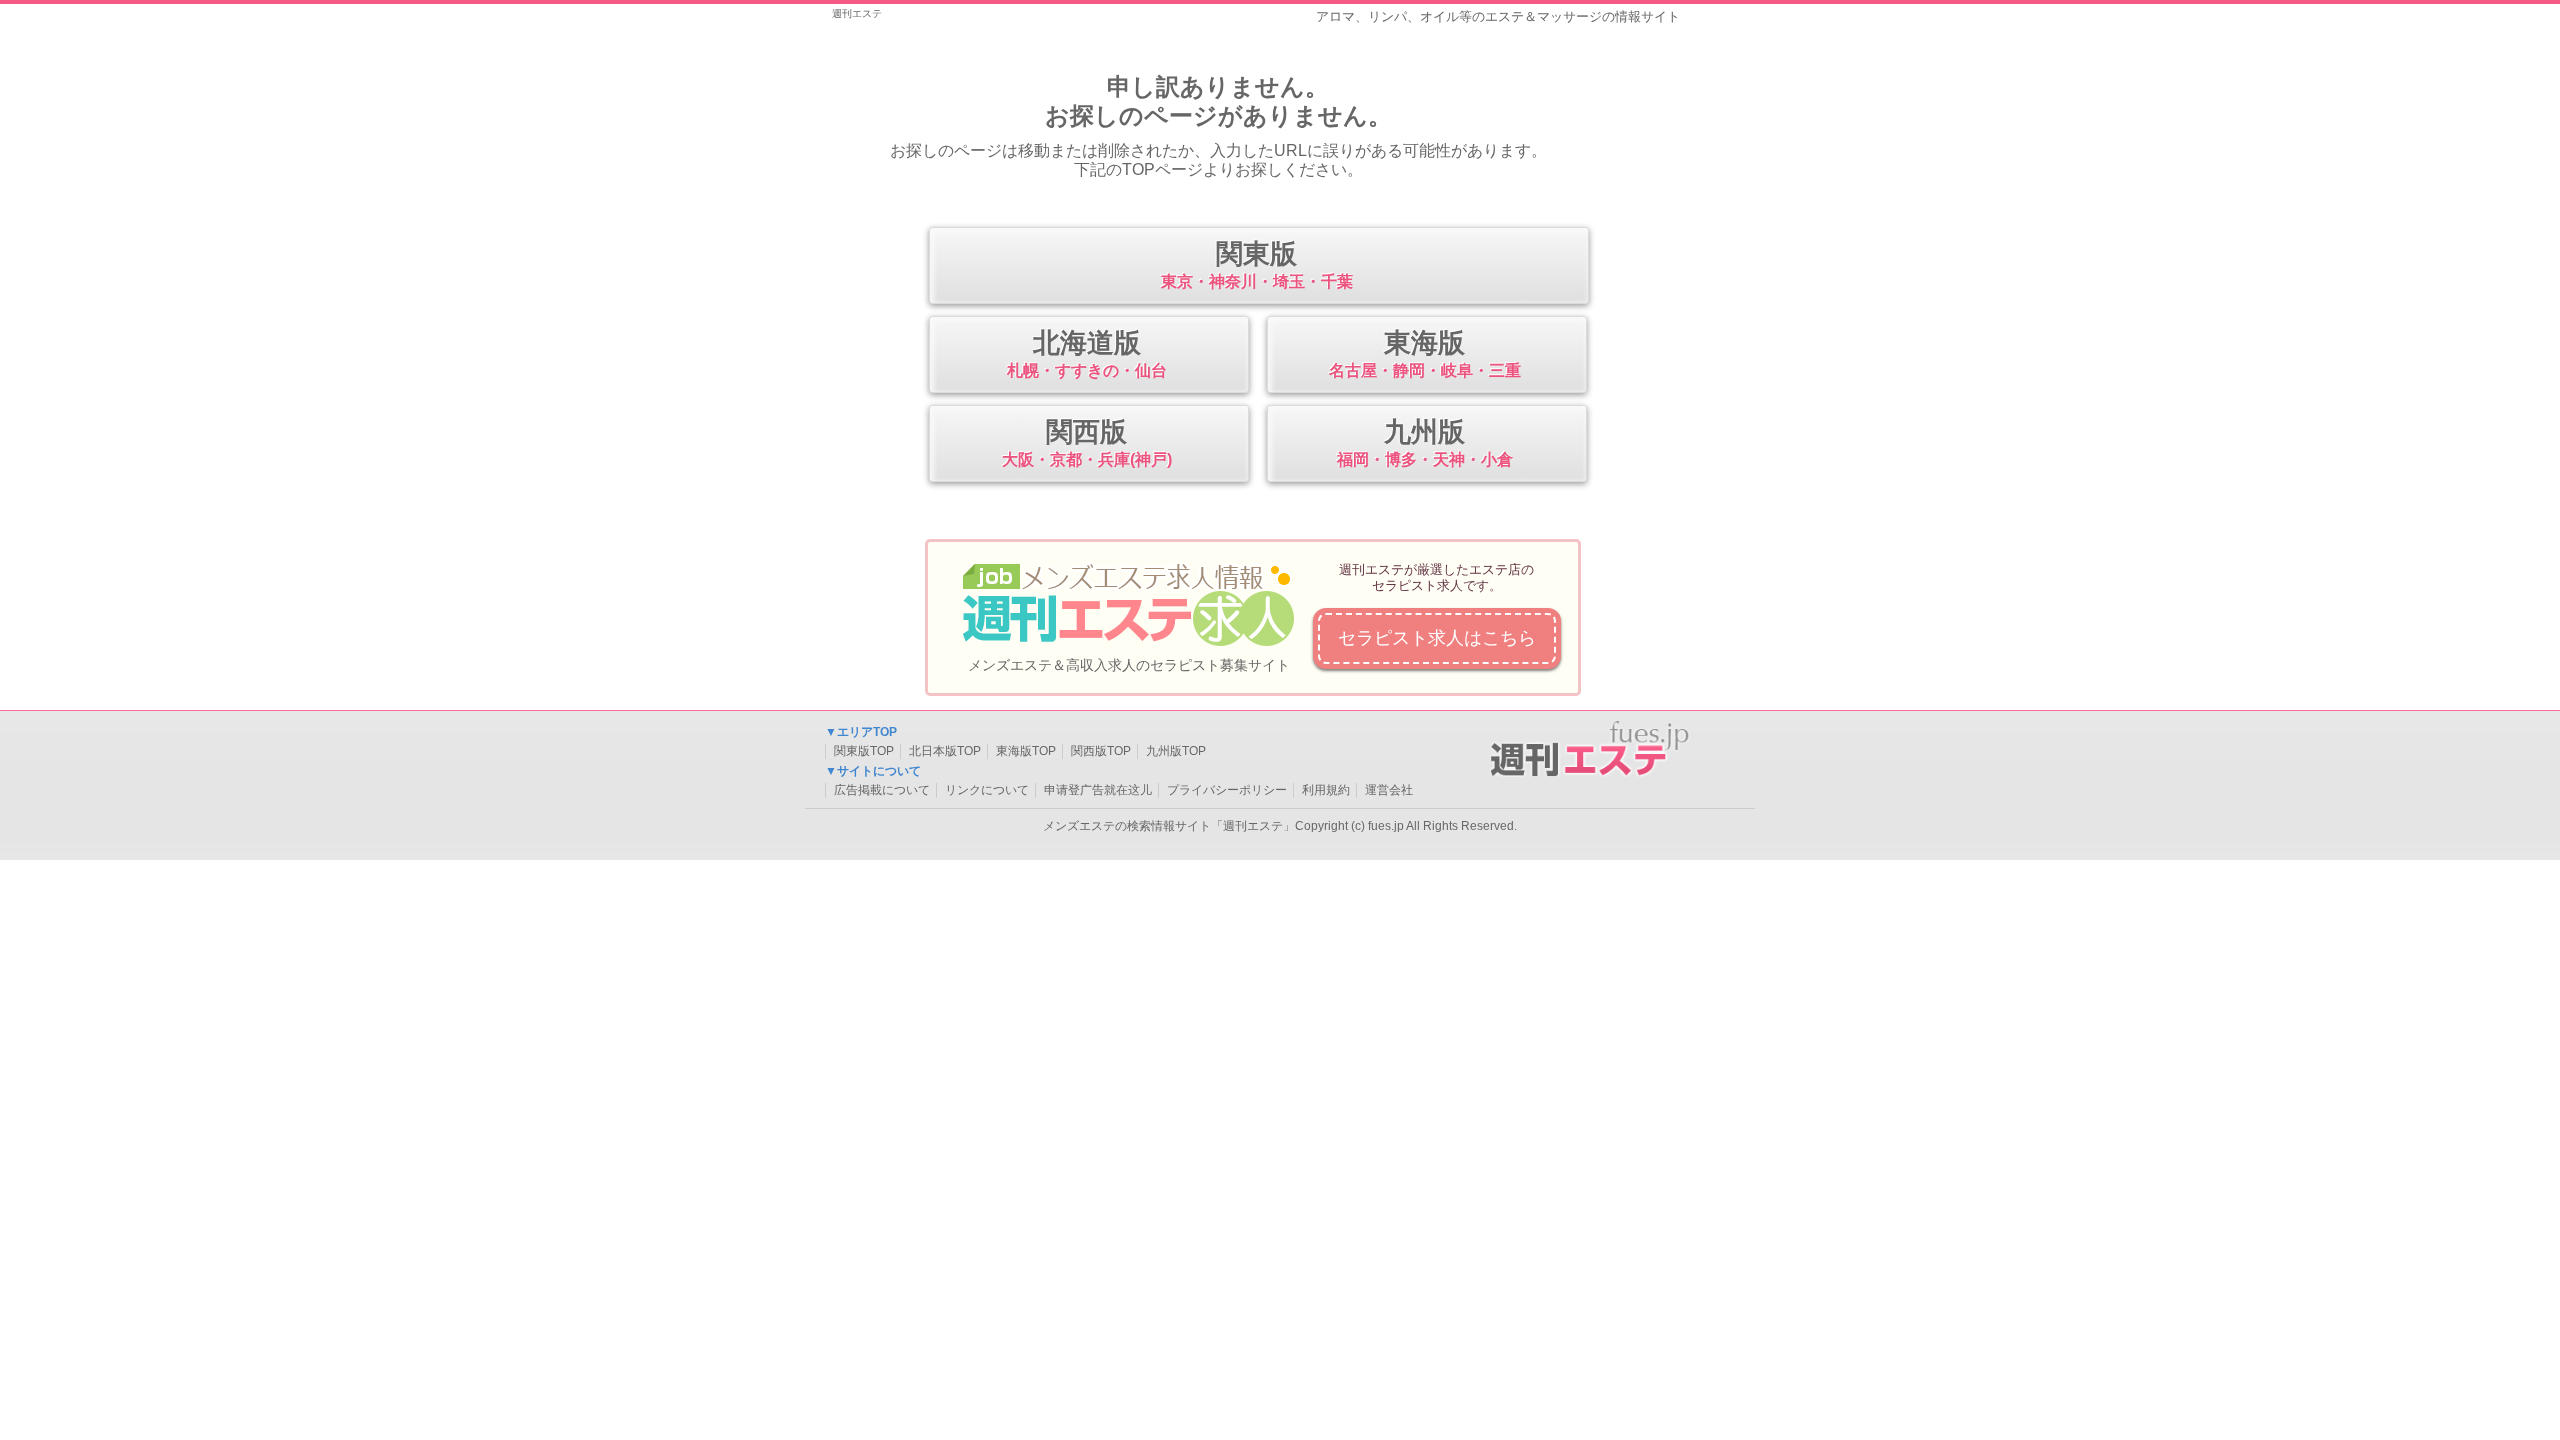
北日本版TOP (945, 751)
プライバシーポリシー (1227, 790)
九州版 (1425, 442)
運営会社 (1389, 790)
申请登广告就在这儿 (1098, 790)
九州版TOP (1176, 751)
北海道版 (1087, 353)
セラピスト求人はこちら (1437, 638)
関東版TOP (864, 751)
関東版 (1257, 264)
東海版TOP (1026, 751)
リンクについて (987, 790)
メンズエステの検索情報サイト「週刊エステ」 (1169, 826)
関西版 (1087, 442)
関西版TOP (1101, 751)
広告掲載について (882, 790)
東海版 (1425, 353)
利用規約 (1326, 790)
